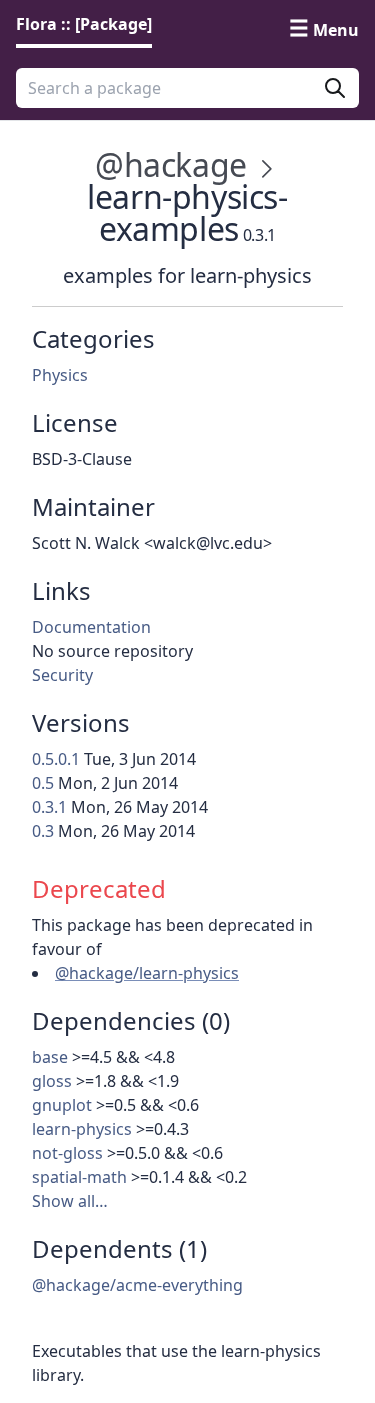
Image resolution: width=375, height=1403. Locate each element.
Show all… (70, 1201)
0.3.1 (49, 807)
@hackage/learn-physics (147, 973)
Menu (336, 30)
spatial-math (79, 1177)
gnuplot (62, 1105)
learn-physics (82, 1129)
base (50, 1057)
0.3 (43, 831)
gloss (52, 1081)
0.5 (43, 783)
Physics (60, 375)
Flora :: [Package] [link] (84, 24)
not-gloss (67, 1153)
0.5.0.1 (56, 759)
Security (62, 675)
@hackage (171, 164)
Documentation (91, 627)
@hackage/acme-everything (137, 1285)
